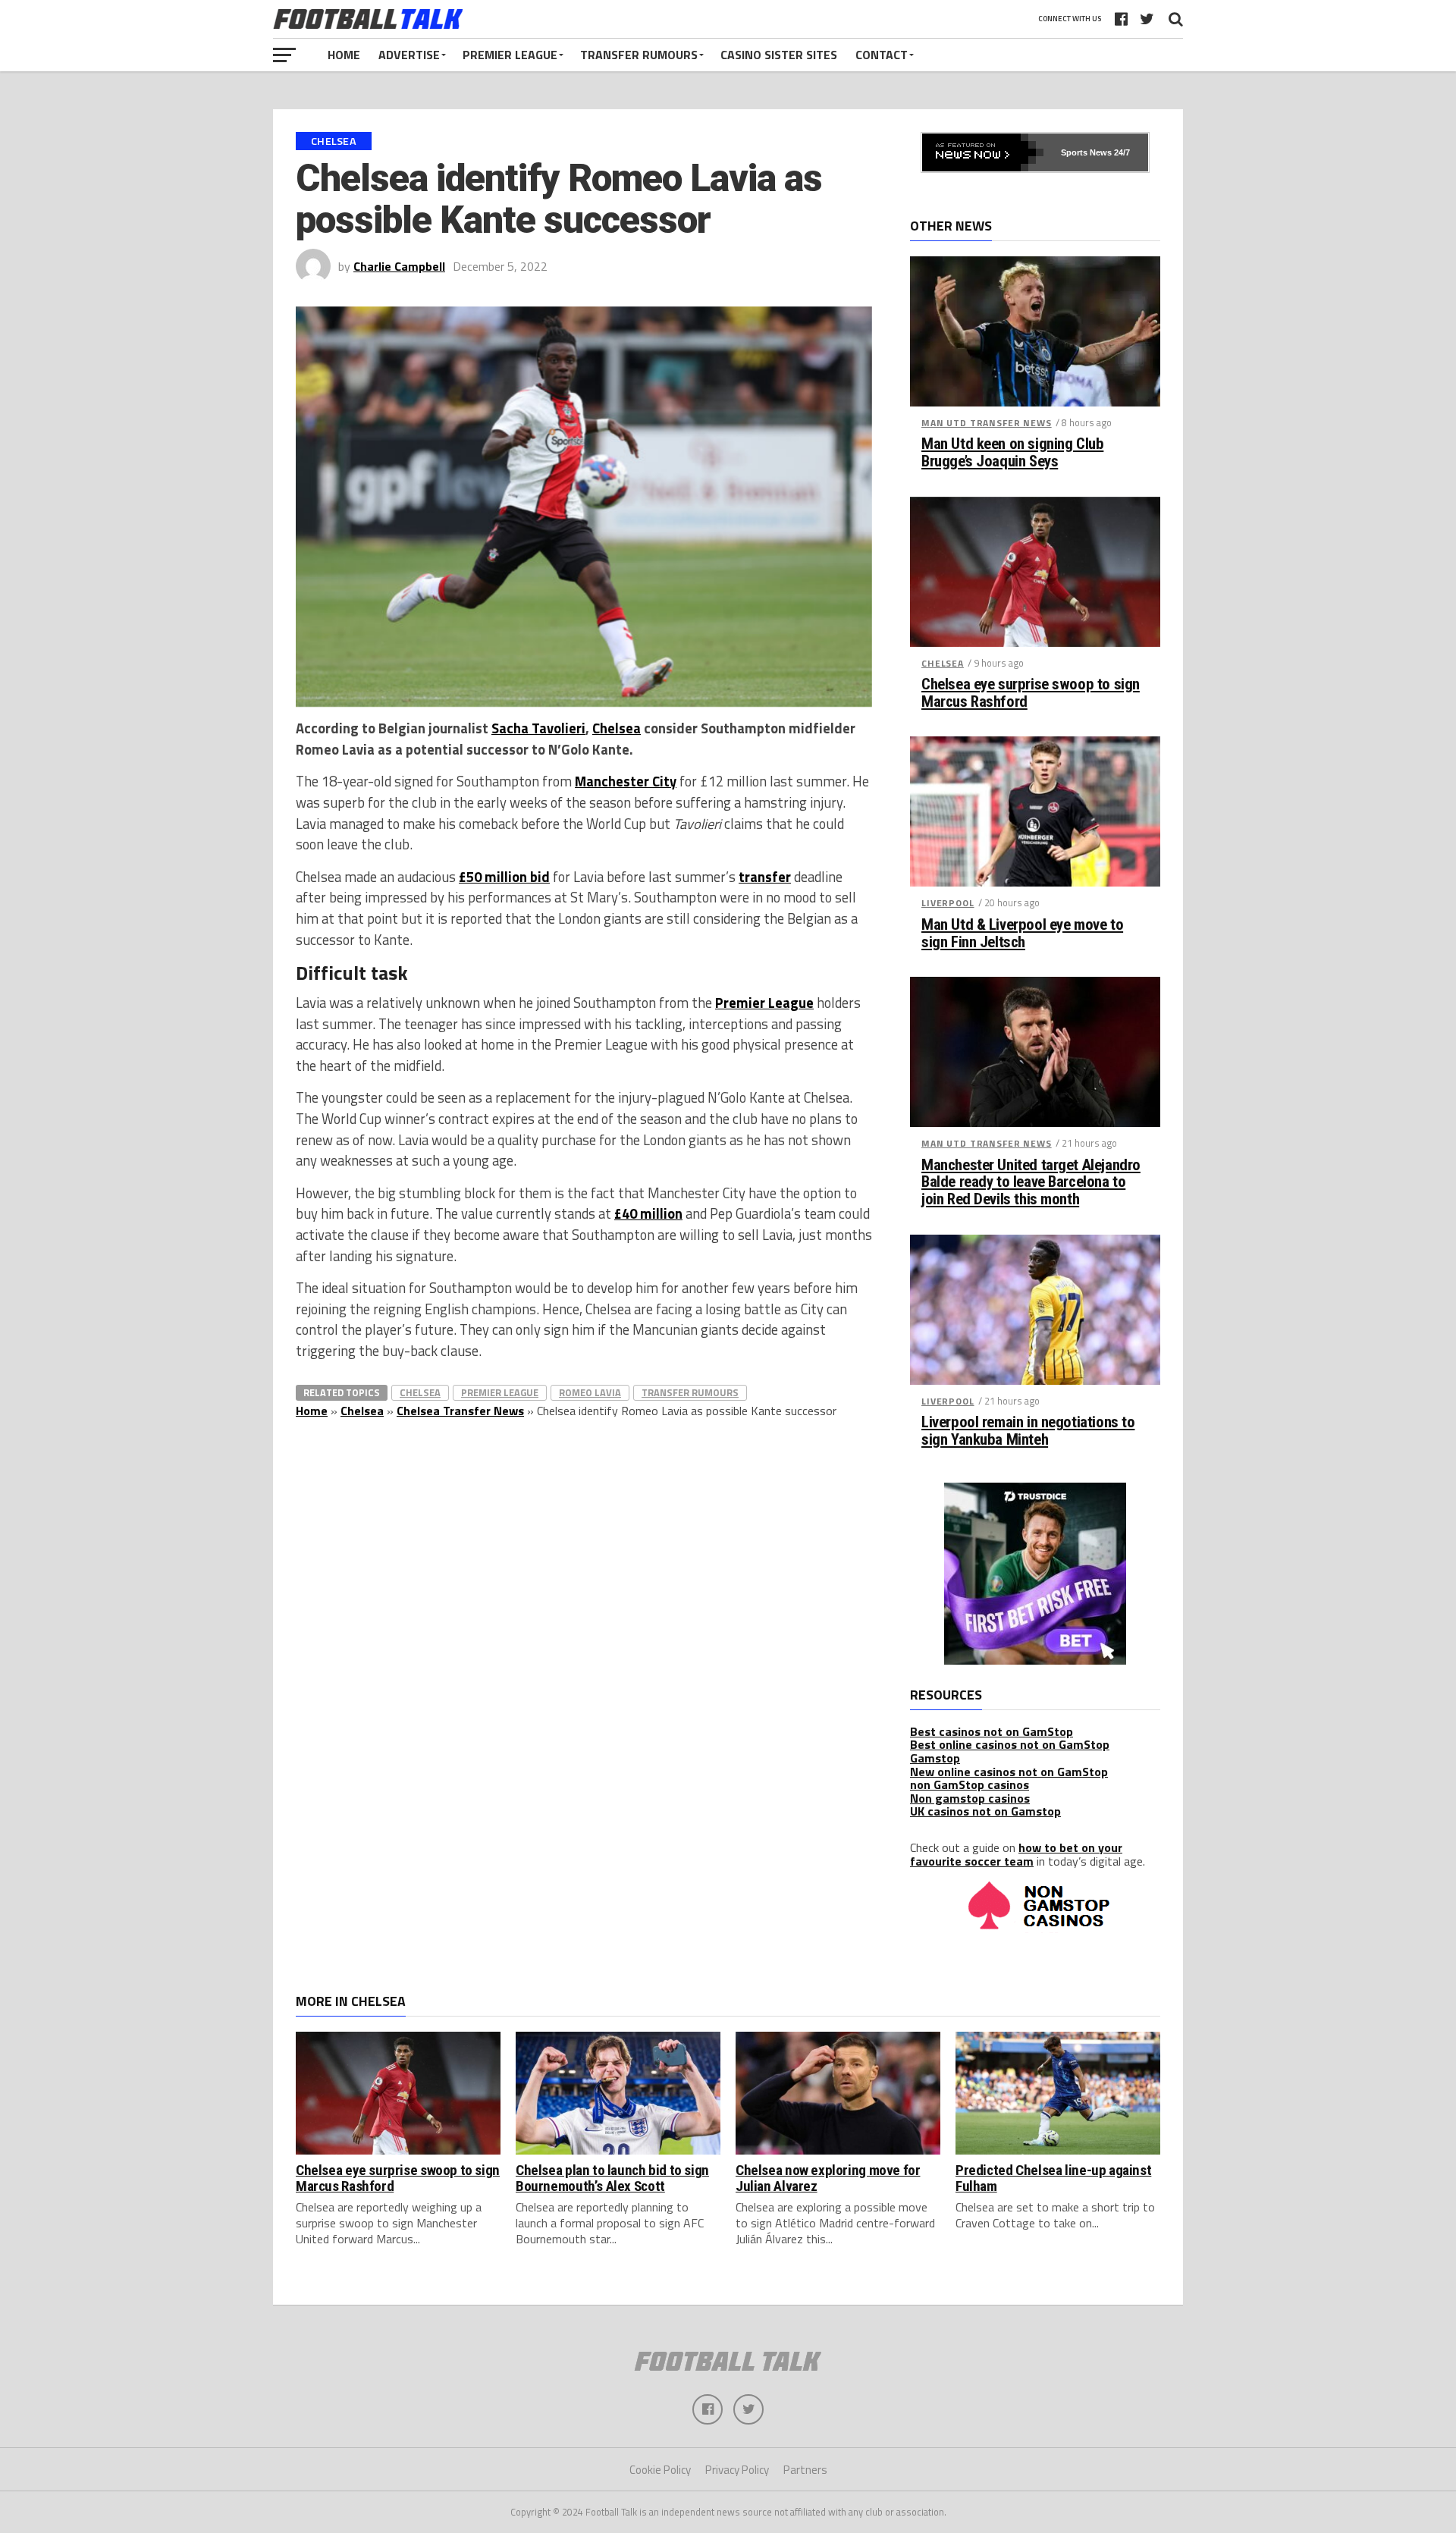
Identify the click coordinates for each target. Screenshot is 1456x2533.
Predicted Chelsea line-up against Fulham (1053, 2178)
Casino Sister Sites (779, 55)
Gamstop (935, 1758)
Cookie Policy (660, 2470)
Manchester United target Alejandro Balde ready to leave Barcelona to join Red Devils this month (1031, 1183)
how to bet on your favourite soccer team (1016, 1854)
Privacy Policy (737, 2470)
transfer (765, 877)
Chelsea (617, 728)
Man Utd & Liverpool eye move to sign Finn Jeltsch (1022, 934)
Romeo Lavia (590, 1392)
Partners (805, 2470)
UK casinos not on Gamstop (985, 1811)
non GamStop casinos (970, 1784)
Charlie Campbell (399, 266)
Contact (882, 55)
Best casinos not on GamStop (992, 1731)
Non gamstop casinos (970, 1798)
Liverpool (948, 903)
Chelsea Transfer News (460, 1411)
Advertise (409, 55)
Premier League (510, 55)
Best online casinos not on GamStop (1010, 1744)
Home (344, 55)
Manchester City (626, 781)
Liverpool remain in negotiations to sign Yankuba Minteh (1028, 1431)
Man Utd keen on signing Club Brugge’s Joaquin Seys (1012, 453)
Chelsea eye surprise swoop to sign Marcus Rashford (1031, 693)
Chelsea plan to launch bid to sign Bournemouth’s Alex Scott (612, 2178)
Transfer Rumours (639, 55)
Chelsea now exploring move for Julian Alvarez (828, 2178)
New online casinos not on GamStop (1009, 1772)
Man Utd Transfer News (987, 423)
